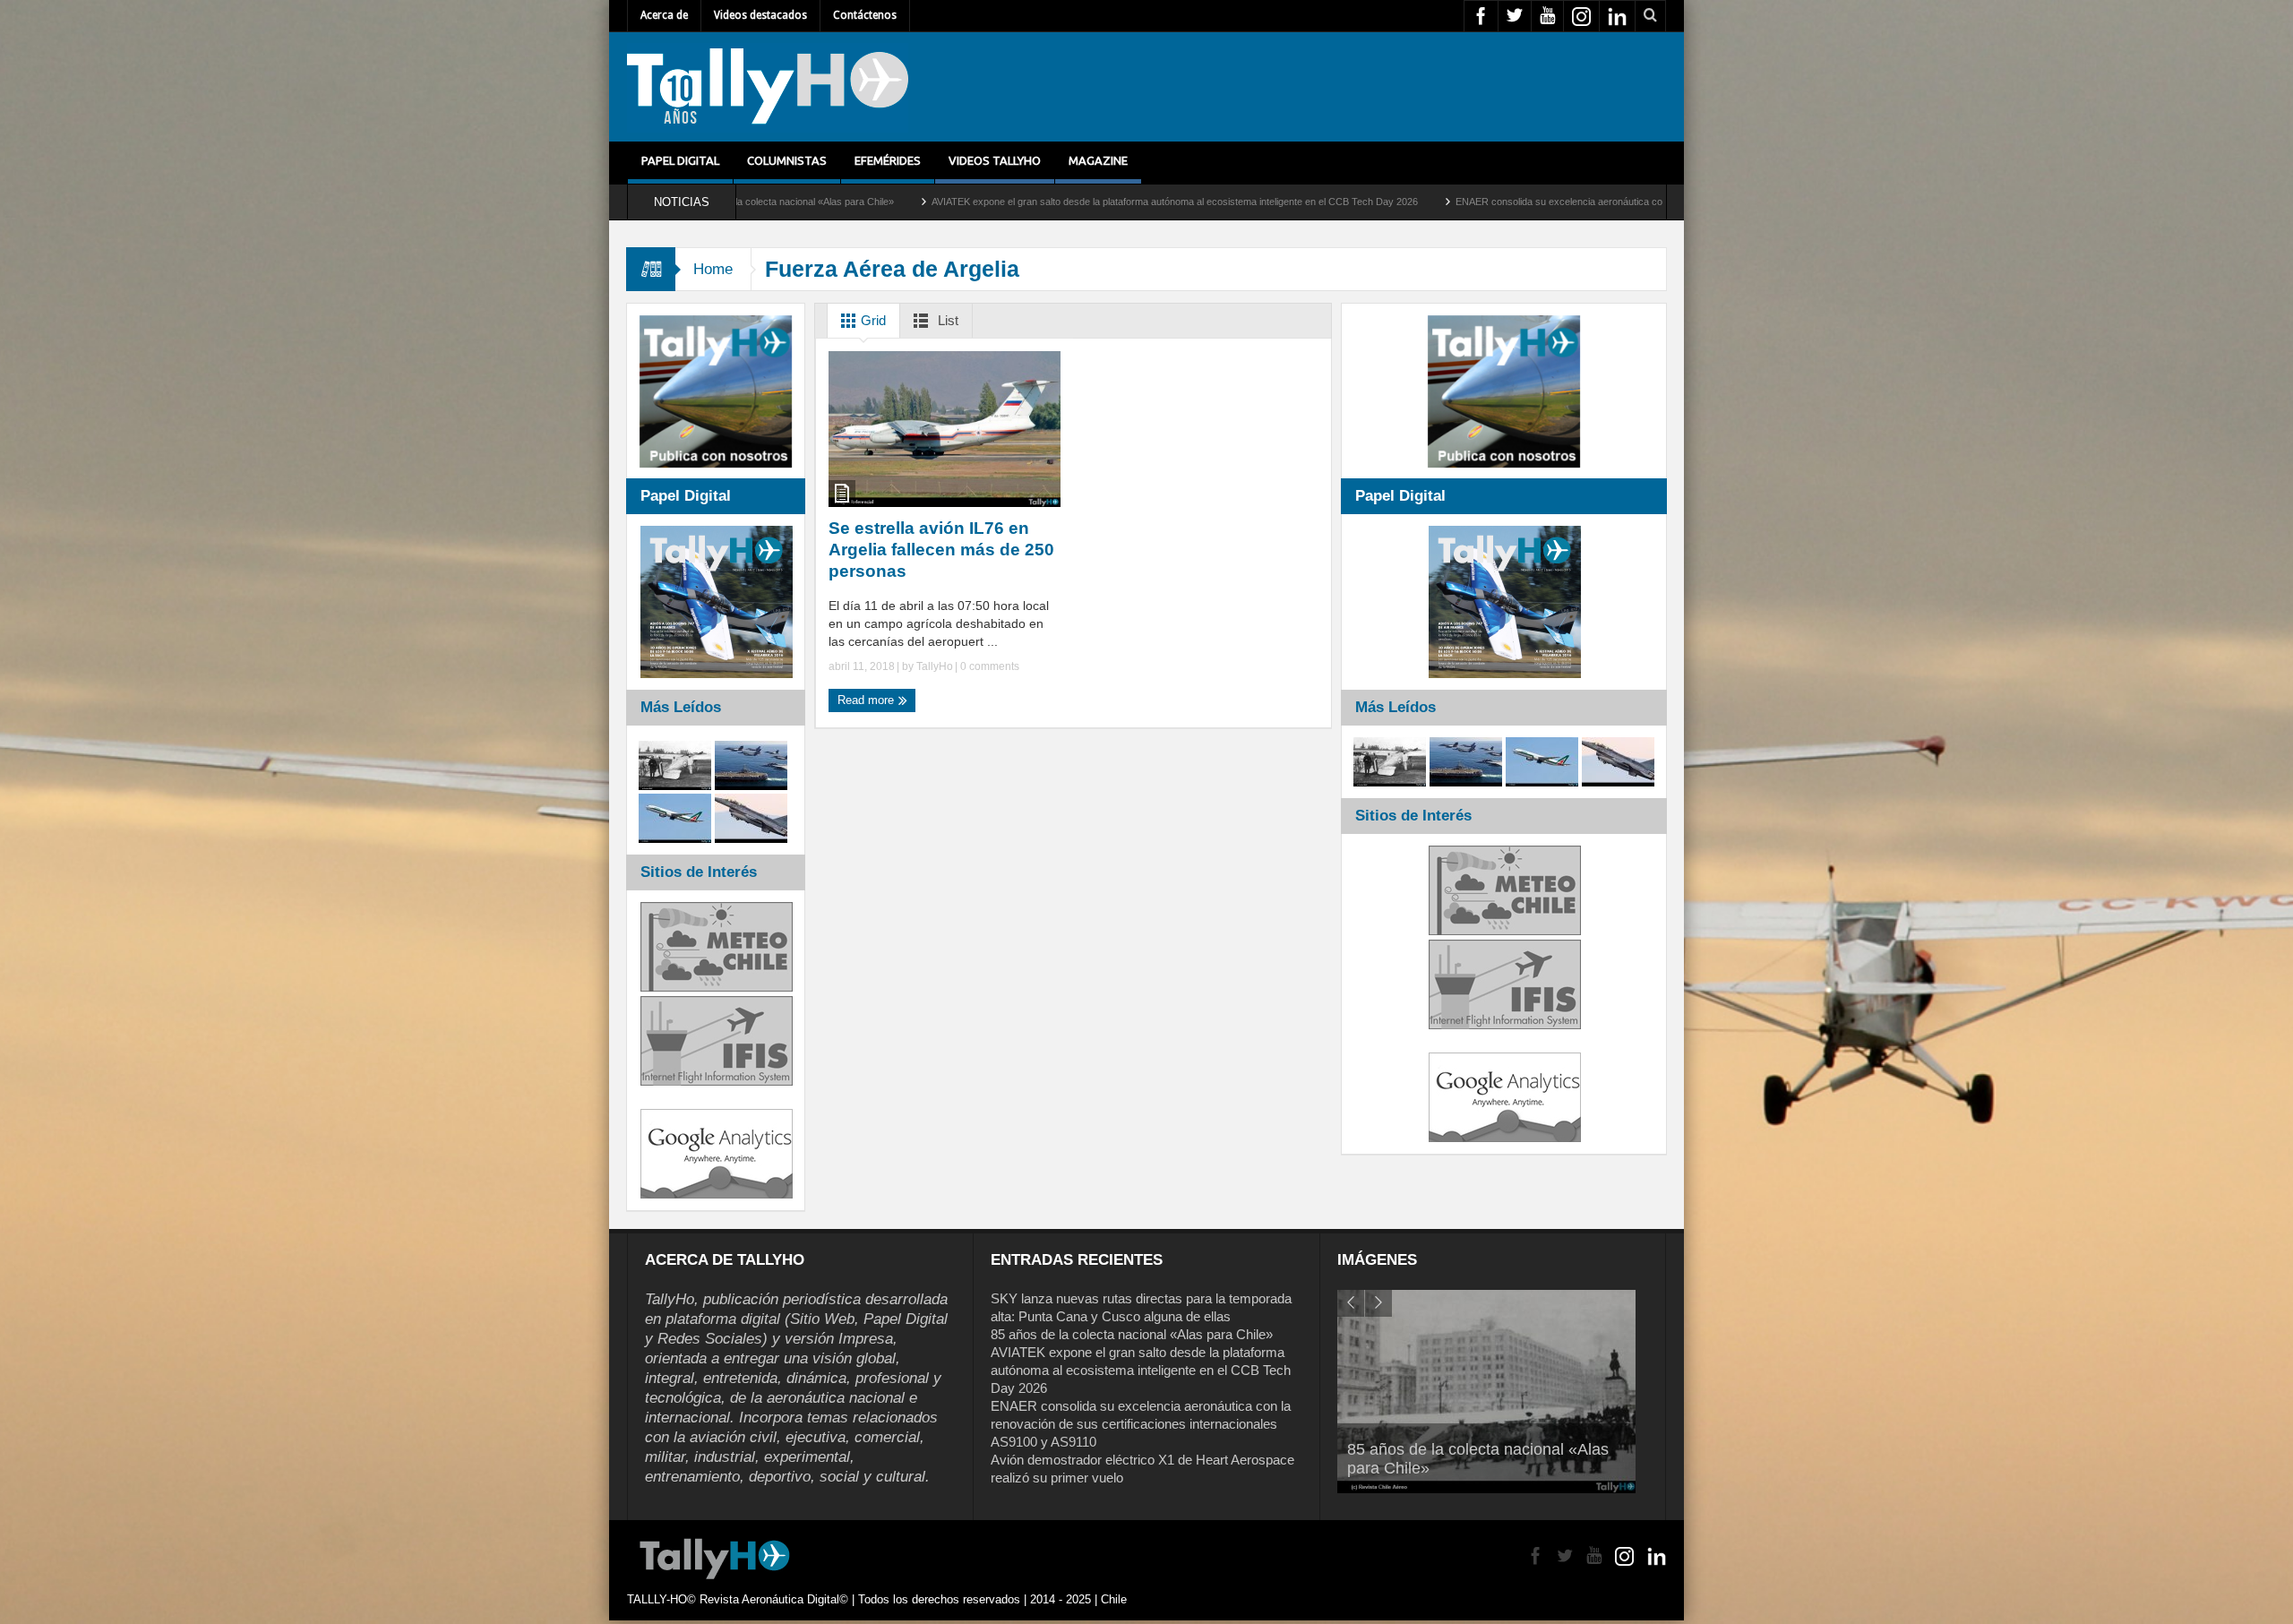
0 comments (988, 666)
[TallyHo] (768, 87)
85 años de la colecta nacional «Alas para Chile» (1132, 1334)
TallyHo (935, 666)
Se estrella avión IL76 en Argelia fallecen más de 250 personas (941, 550)
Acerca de (664, 15)
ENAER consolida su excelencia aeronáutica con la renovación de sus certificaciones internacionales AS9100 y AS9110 (1494, 202)
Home (713, 269)
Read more (867, 700)
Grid (872, 320)
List (946, 320)
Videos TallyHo (995, 160)
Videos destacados (760, 15)
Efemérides (888, 160)
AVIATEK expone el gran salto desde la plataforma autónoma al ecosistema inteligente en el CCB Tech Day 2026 (954, 202)
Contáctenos (865, 15)
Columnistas (787, 160)
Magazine (1098, 160)
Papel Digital (680, 160)
